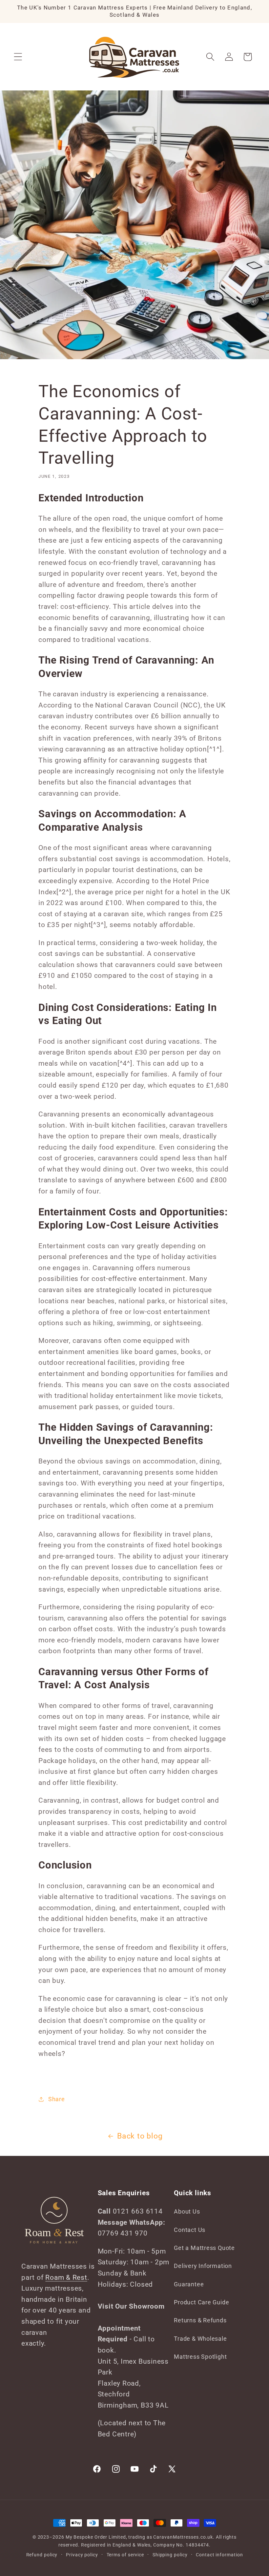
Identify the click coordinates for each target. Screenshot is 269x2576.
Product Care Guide (201, 2302)
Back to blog (140, 2136)
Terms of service (125, 2555)
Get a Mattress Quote (204, 2248)
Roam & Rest (66, 2277)
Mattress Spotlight (200, 2357)
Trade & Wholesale (200, 2339)
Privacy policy (82, 2555)
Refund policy (42, 2555)
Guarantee (189, 2284)
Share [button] (57, 2099)
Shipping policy (170, 2555)
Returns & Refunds (200, 2320)
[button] (18, 57)
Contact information (219, 2555)
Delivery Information (203, 2266)
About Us (187, 2211)
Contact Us (190, 2230)
